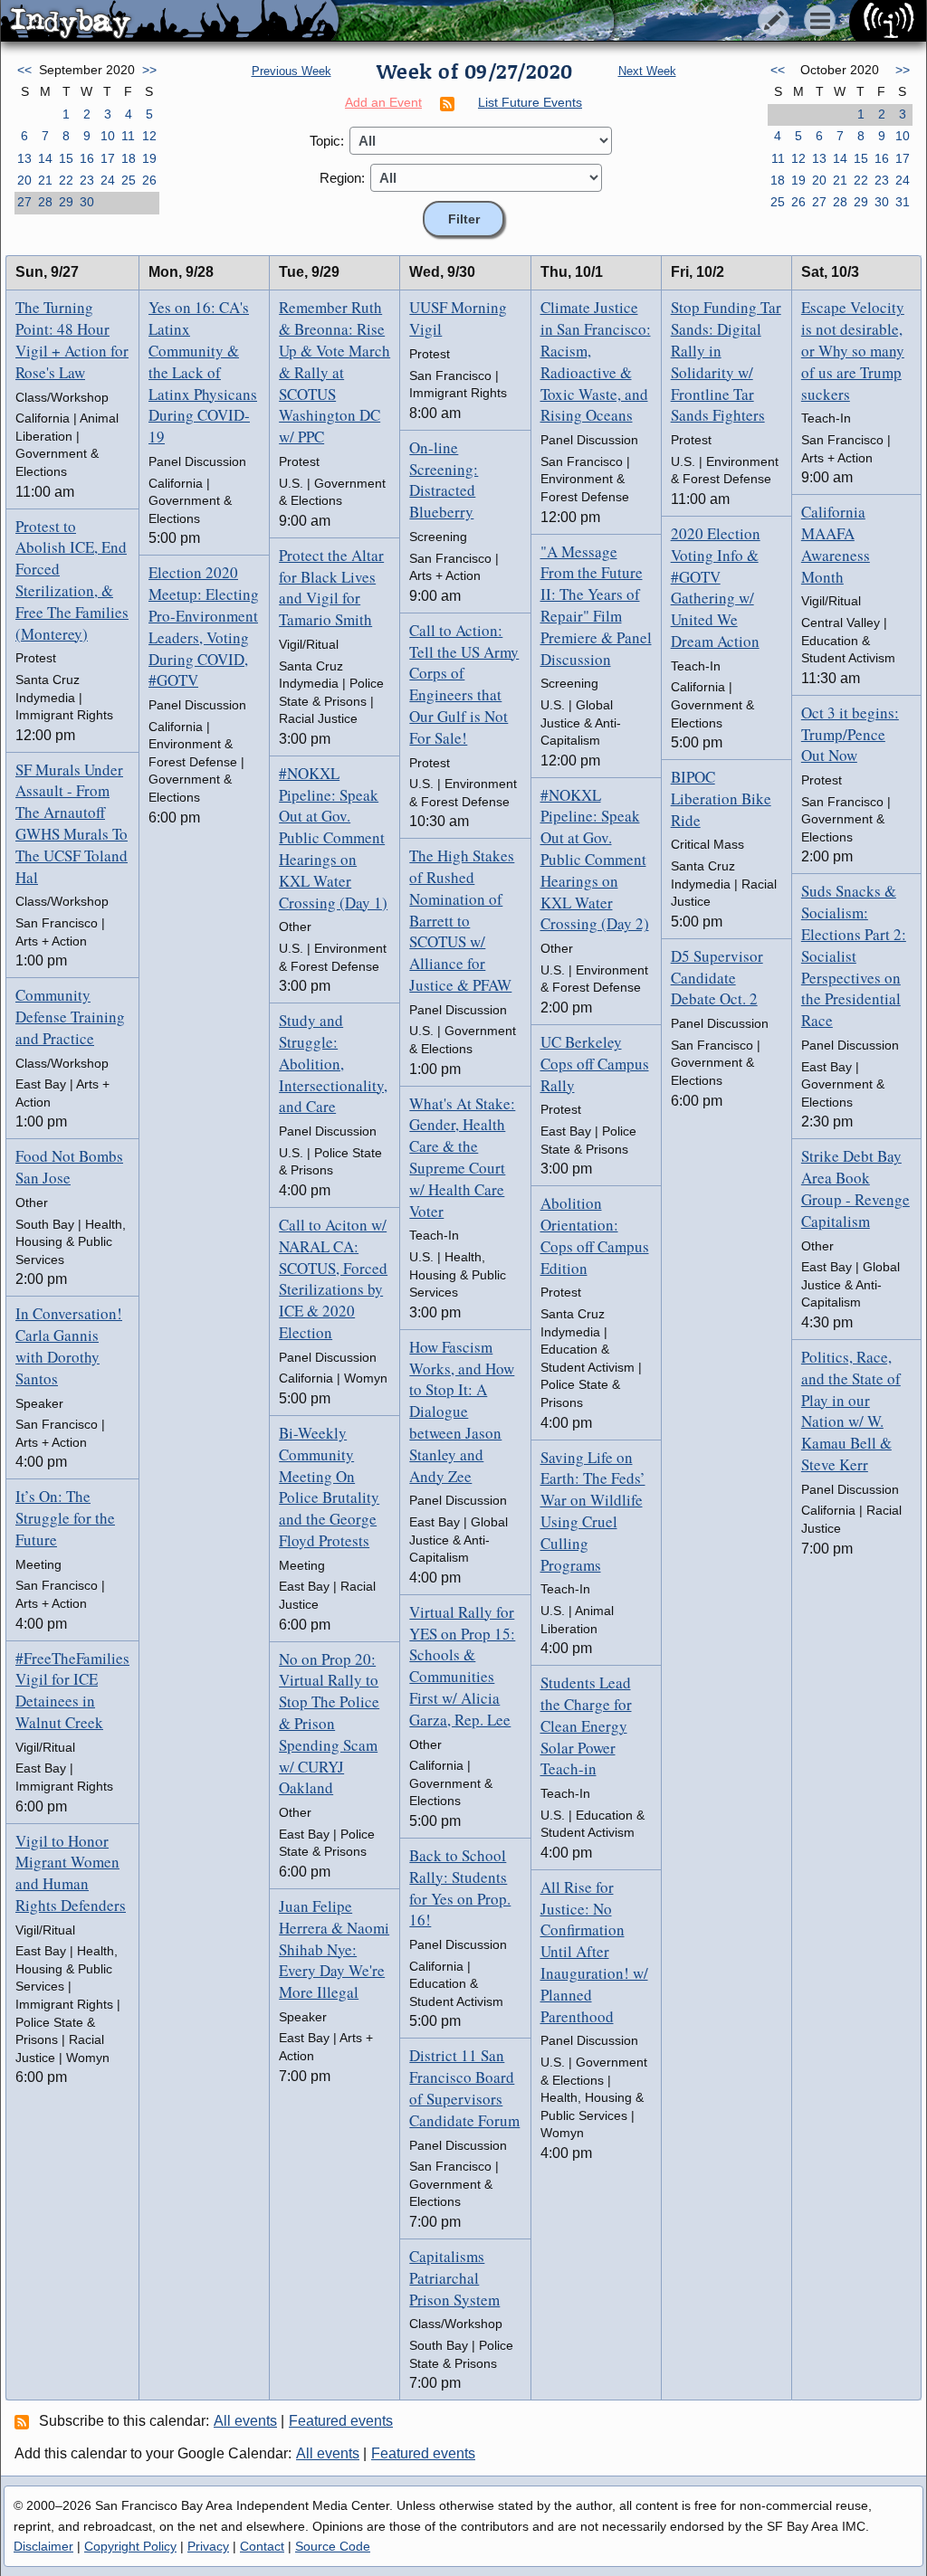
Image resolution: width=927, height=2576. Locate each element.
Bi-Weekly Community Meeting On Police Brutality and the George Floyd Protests (329, 1487)
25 (129, 180)
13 (24, 158)
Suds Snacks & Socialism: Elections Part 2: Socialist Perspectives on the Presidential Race (854, 955)
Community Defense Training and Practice (70, 1017)
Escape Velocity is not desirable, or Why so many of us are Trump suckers (853, 350)
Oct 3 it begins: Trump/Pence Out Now (850, 734)
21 (45, 180)
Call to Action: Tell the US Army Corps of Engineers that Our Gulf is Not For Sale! (464, 684)
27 (24, 202)
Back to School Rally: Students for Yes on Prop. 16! (460, 1887)
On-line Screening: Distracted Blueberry (444, 480)
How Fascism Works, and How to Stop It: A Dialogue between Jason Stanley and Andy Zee (462, 1412)
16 (87, 158)
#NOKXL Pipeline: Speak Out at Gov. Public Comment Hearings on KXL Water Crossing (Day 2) (595, 860)
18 (129, 158)
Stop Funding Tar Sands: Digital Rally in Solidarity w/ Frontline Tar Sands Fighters (726, 361)
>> (149, 70)
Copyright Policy (130, 2546)
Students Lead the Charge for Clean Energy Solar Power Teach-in (586, 1725)
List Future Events (530, 102)
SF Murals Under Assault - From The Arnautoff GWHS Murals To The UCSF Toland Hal (72, 823)
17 (108, 158)
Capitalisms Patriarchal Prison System (454, 2278)
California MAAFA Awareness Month (836, 544)
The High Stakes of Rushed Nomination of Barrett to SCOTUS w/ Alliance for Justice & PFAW (462, 920)
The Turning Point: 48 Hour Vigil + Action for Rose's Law (72, 339)
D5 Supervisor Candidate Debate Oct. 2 (717, 978)
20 (24, 180)
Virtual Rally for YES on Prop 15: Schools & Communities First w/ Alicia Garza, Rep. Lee (462, 1666)
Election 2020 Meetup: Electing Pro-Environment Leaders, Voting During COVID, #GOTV (204, 626)
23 (87, 180)
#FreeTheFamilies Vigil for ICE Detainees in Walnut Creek (72, 1690)
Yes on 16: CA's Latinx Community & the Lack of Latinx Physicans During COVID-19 (203, 372)
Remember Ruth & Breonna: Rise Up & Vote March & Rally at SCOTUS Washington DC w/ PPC (334, 372)
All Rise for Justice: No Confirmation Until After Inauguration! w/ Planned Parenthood (594, 1952)
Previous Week (291, 71)
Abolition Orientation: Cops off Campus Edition (595, 1235)
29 (66, 202)
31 (903, 202)
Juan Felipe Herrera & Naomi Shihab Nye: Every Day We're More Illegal (334, 1949)
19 (149, 158)
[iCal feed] (24, 2421)
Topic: (327, 141)
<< (24, 70)
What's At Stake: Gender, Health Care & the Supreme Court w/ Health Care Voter (462, 1157)
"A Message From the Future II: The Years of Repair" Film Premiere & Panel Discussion (596, 605)
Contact (262, 2546)
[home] (170, 22)
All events (245, 2421)
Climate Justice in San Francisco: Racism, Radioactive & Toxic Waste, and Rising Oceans (596, 361)
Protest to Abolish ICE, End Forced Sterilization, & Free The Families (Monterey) (72, 580)
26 (149, 180)
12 (149, 136)
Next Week (647, 71)
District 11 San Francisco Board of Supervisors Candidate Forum (464, 2087)
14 (45, 158)
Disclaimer (43, 2546)
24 (108, 180)
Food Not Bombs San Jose (69, 1167)
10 (108, 136)
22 (66, 180)
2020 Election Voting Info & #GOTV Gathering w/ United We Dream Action (716, 587)
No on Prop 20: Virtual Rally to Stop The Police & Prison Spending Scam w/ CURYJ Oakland (329, 1724)
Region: (342, 178)
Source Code (333, 2546)
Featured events (341, 2421)
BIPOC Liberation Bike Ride (721, 798)
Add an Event (383, 102)
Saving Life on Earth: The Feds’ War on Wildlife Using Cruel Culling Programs (593, 1511)
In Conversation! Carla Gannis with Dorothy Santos (69, 1345)
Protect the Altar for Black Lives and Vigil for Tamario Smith (331, 587)
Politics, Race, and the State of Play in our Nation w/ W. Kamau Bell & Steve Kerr (851, 1411)
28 (45, 202)
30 (87, 202)
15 (66, 158)
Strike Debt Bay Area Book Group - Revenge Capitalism (855, 1188)
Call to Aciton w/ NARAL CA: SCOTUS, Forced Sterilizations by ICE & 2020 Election (333, 1278)
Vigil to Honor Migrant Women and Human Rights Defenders (71, 1873)
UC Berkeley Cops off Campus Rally (595, 1064)
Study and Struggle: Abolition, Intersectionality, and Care (333, 1063)
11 (128, 136)
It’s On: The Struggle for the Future (65, 1518)
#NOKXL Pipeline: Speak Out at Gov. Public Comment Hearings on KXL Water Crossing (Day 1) (333, 838)
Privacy (208, 2546)
